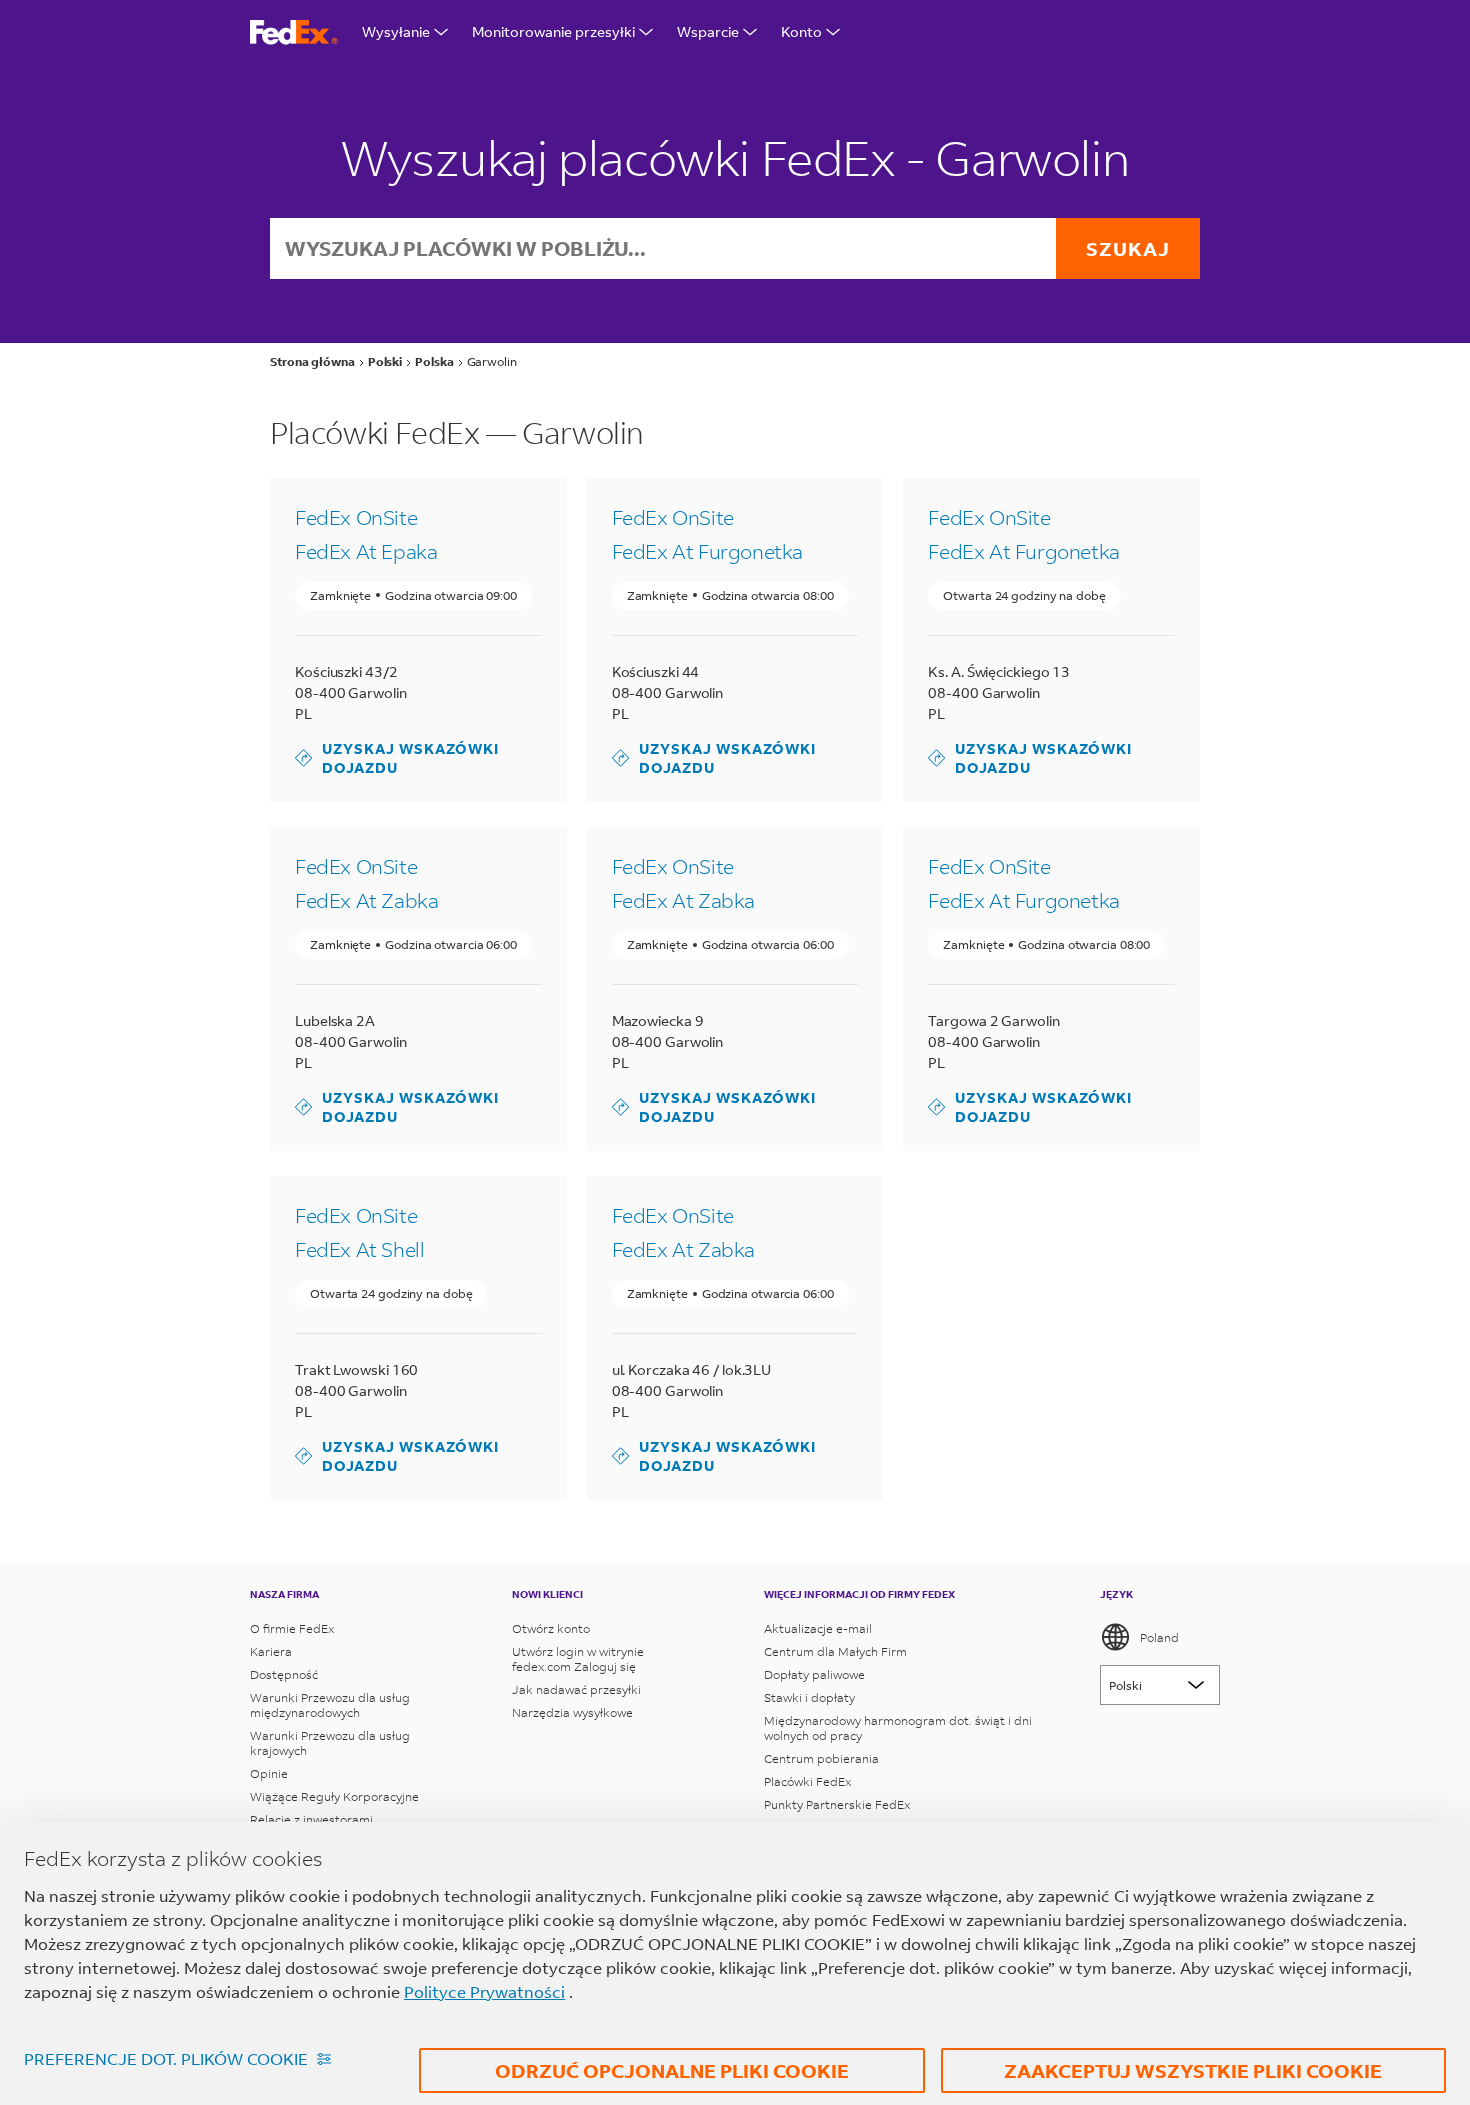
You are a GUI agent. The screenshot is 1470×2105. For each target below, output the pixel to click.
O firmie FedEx (292, 1628)
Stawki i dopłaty (809, 1697)
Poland (1159, 1637)
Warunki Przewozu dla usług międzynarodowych (330, 1705)
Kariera (271, 1651)
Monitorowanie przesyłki (553, 31)
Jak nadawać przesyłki (576, 1689)
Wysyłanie (396, 31)
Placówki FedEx (807, 1781)
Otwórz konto (551, 1628)
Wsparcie (708, 31)
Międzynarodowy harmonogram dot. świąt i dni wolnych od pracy (898, 1728)
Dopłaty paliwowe (814, 1674)
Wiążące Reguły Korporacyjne (334, 1796)
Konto (801, 31)
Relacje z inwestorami (311, 1819)
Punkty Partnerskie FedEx (837, 1804)
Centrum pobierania (821, 1758)
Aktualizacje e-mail (818, 1628)
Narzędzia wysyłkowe (572, 1712)
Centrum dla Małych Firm (835, 1651)
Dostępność (284, 1674)
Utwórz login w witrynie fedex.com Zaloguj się (578, 1659)
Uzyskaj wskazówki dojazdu (397, 758)
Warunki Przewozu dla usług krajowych (330, 1743)
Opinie (269, 1773)
